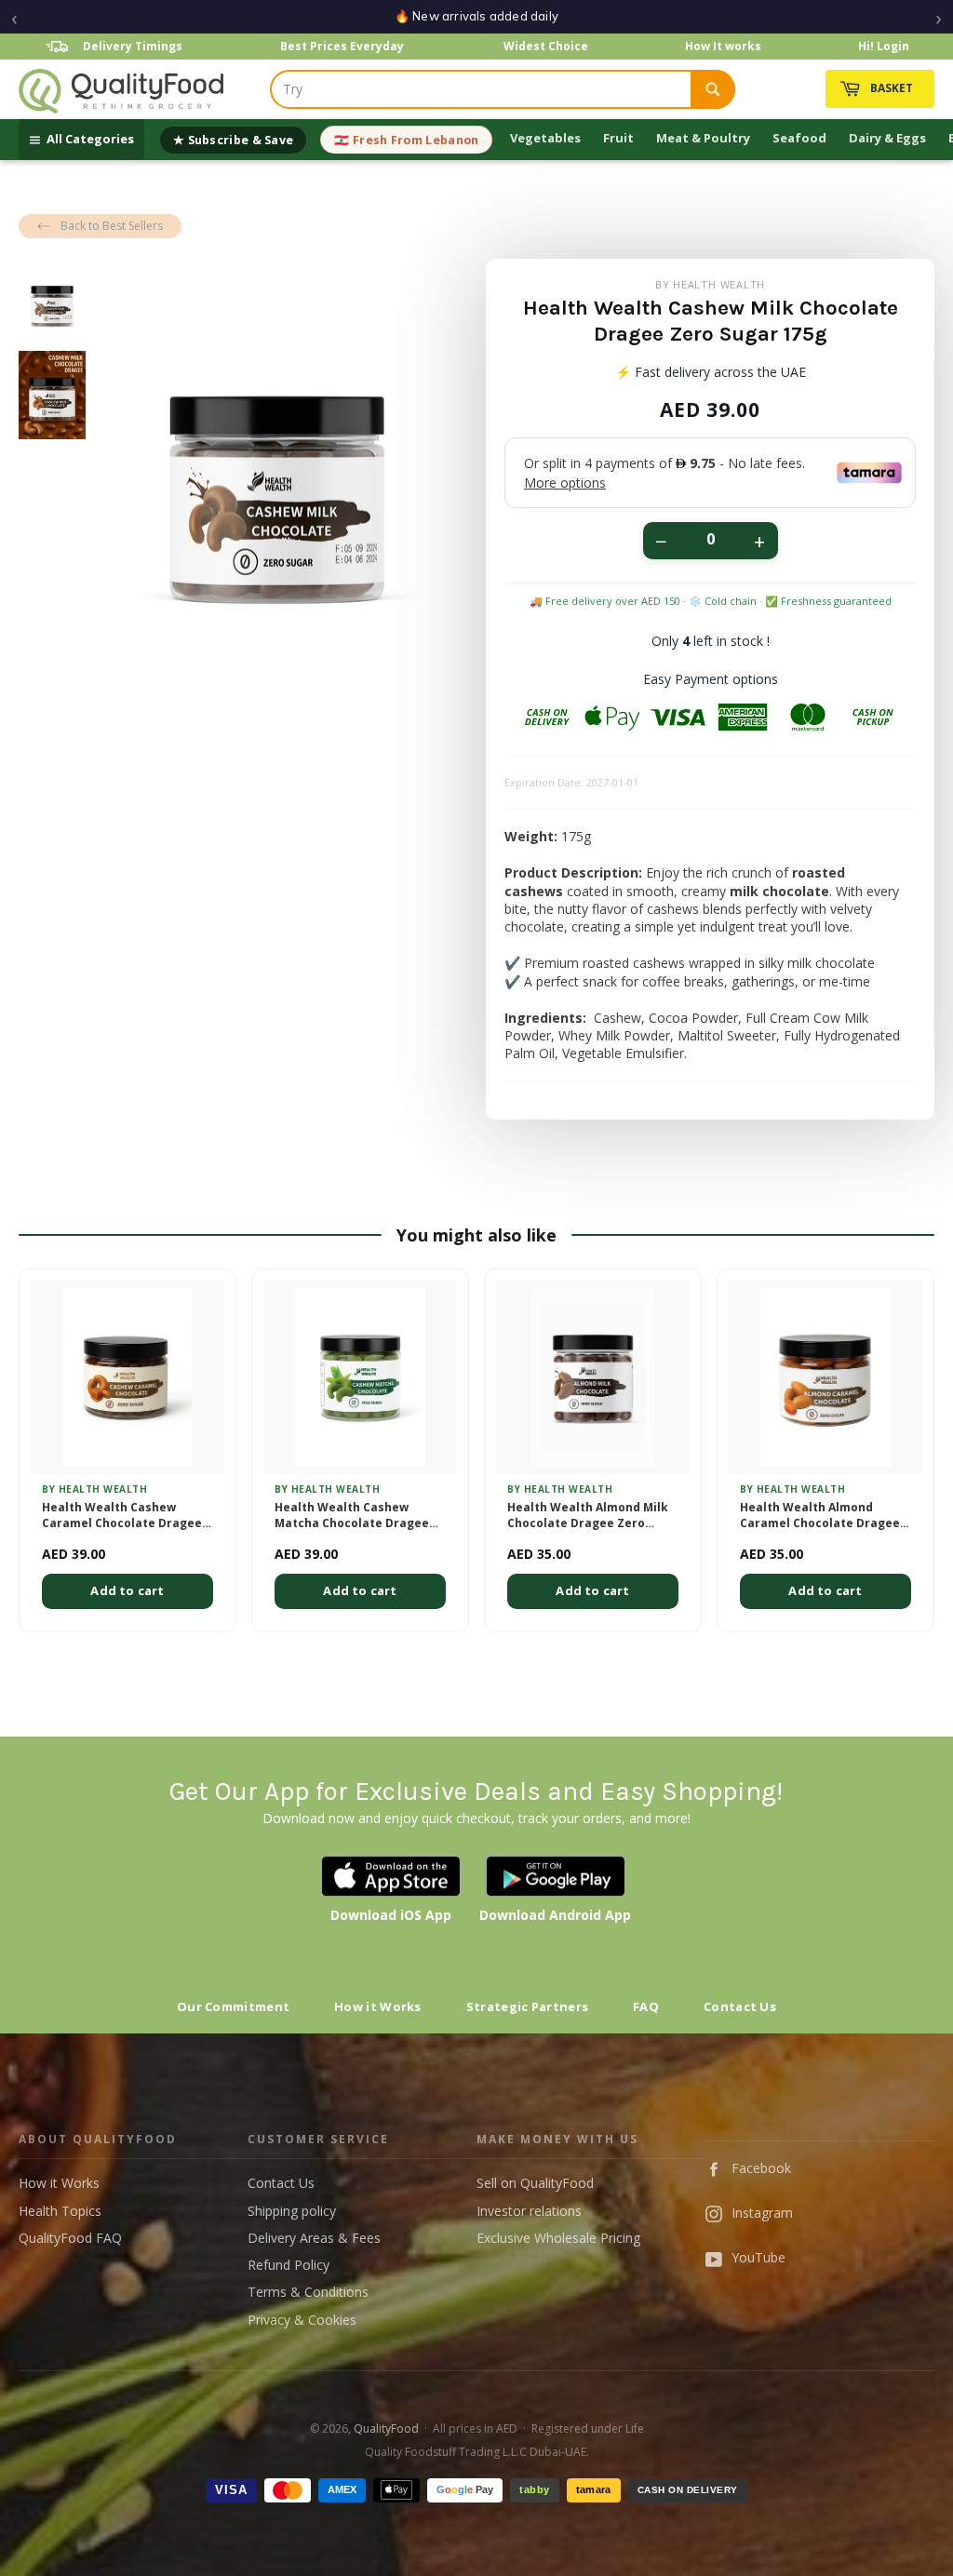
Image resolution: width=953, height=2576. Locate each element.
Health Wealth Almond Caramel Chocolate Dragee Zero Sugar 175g (820, 1516)
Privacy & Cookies (302, 2320)
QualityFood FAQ (70, 2238)
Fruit (618, 138)
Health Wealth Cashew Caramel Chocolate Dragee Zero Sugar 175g (122, 1516)
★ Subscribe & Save (233, 140)
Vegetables (545, 138)
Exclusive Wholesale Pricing (558, 2238)
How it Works (378, 2006)
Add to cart (127, 1590)
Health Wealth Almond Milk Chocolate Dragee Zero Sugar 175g (588, 1516)
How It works (723, 46)
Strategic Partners (527, 2006)
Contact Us (740, 2006)
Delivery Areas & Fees (314, 2238)
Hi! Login (884, 46)
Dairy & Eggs (887, 138)
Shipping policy (292, 2211)
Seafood (799, 138)
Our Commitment (233, 2006)
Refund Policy (289, 2265)
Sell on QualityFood (535, 2183)
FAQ (646, 2006)
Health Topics (60, 2211)
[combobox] (481, 89)
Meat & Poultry (703, 138)
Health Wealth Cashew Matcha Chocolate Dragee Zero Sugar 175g (352, 1516)
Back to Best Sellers (112, 226)
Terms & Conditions (308, 2292)
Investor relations (529, 2211)
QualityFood (386, 2428)
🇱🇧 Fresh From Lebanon (406, 140)
